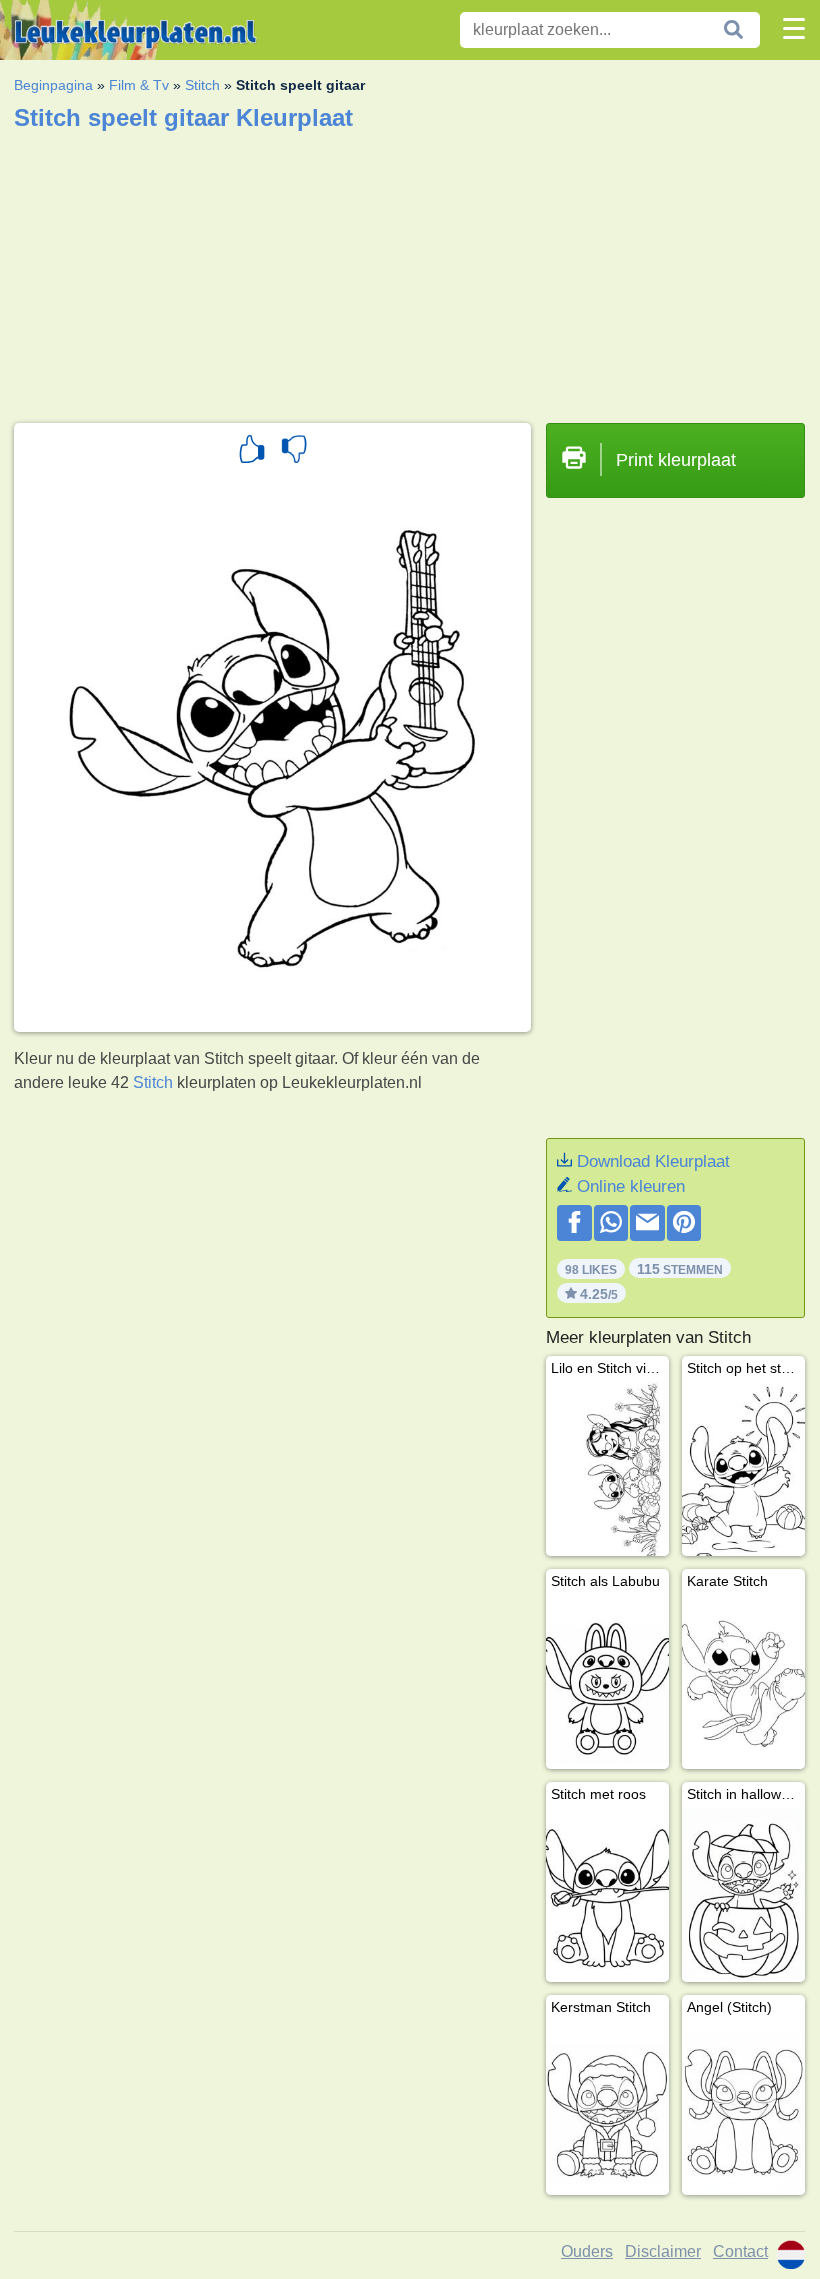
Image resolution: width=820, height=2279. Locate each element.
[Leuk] (252, 452)
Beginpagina (53, 85)
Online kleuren (631, 1186)
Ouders (587, 2251)
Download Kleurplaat (653, 1161)
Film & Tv (139, 85)
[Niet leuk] (294, 452)
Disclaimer (663, 2251)
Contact (740, 2251)
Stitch (202, 85)
